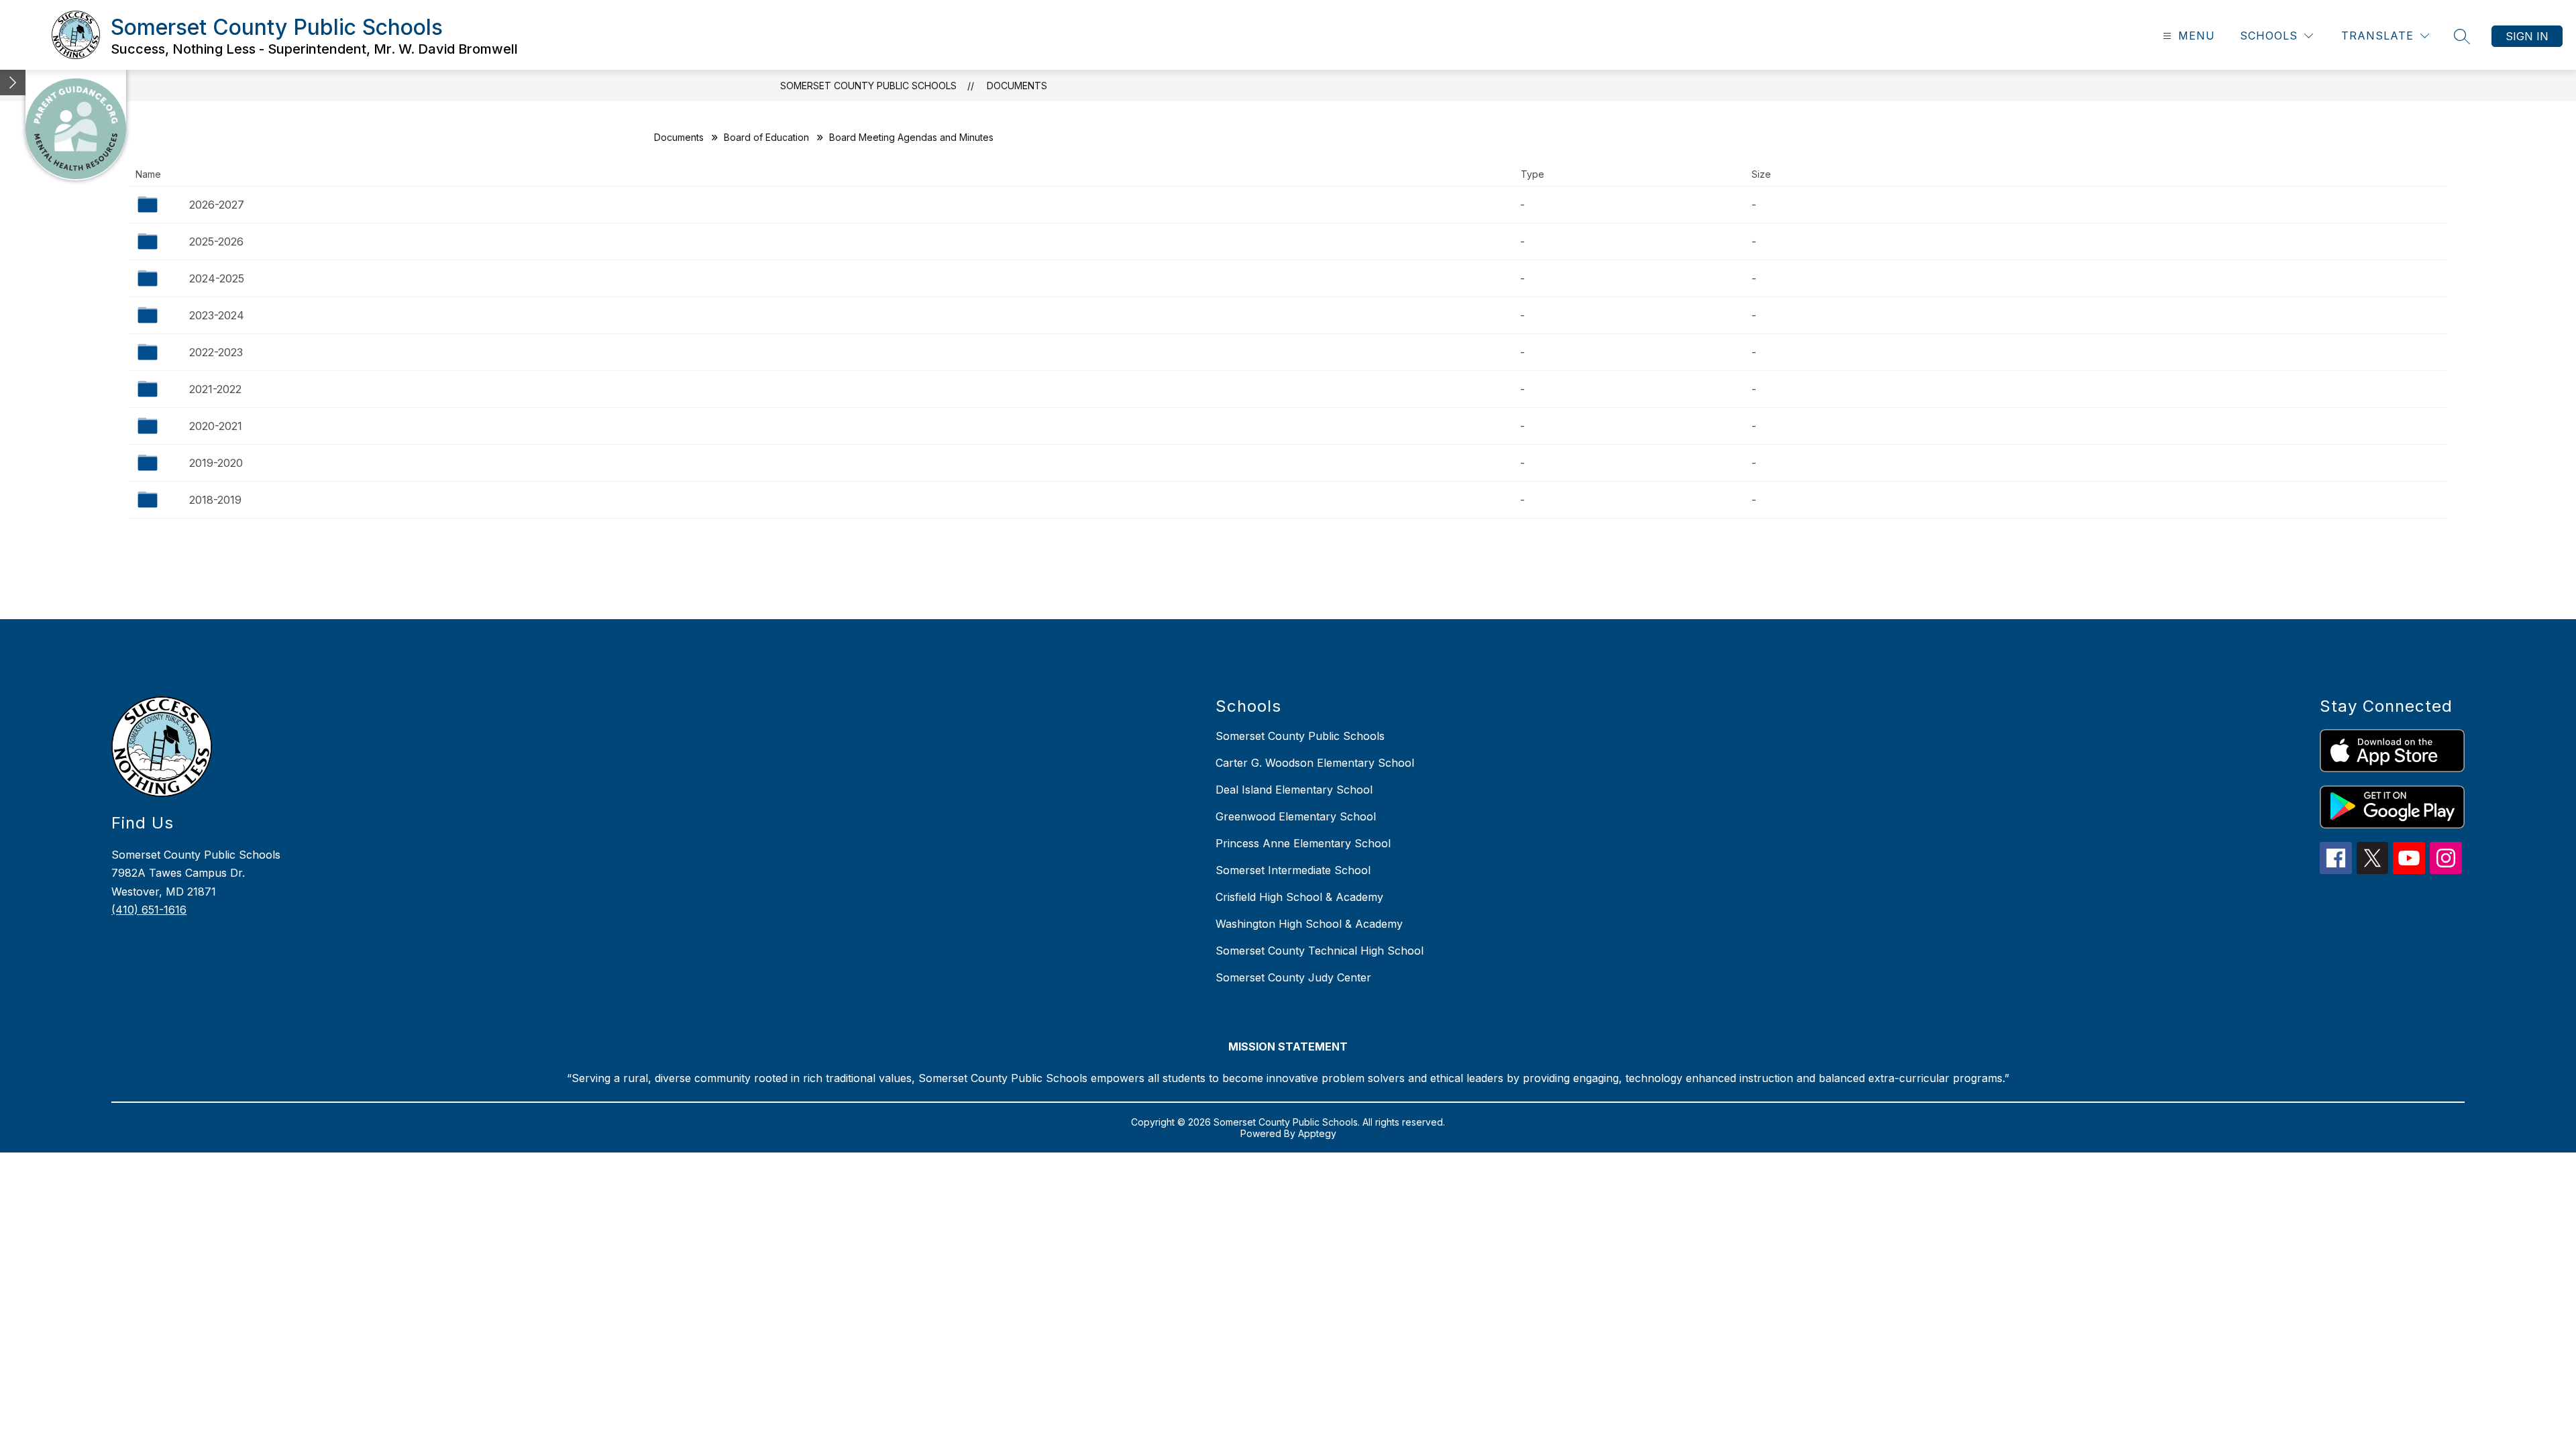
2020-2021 (216, 426)
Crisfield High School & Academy (1299, 897)
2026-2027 (217, 205)
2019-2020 (216, 463)
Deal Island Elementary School (1294, 790)
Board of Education (766, 137)
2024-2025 (217, 278)
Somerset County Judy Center (1293, 977)
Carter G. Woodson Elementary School (1315, 763)
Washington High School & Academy (1309, 924)
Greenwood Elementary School (1296, 816)
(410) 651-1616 (149, 910)
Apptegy (1317, 1133)
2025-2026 (216, 241)
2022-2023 (216, 352)
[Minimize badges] (13, 83)
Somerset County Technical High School (1320, 951)
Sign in (2527, 36)
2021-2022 (215, 389)
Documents (1017, 86)
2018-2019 (215, 500)
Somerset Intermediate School (1293, 870)
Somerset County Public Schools (868, 86)
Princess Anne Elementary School (1303, 843)
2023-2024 (217, 315)
